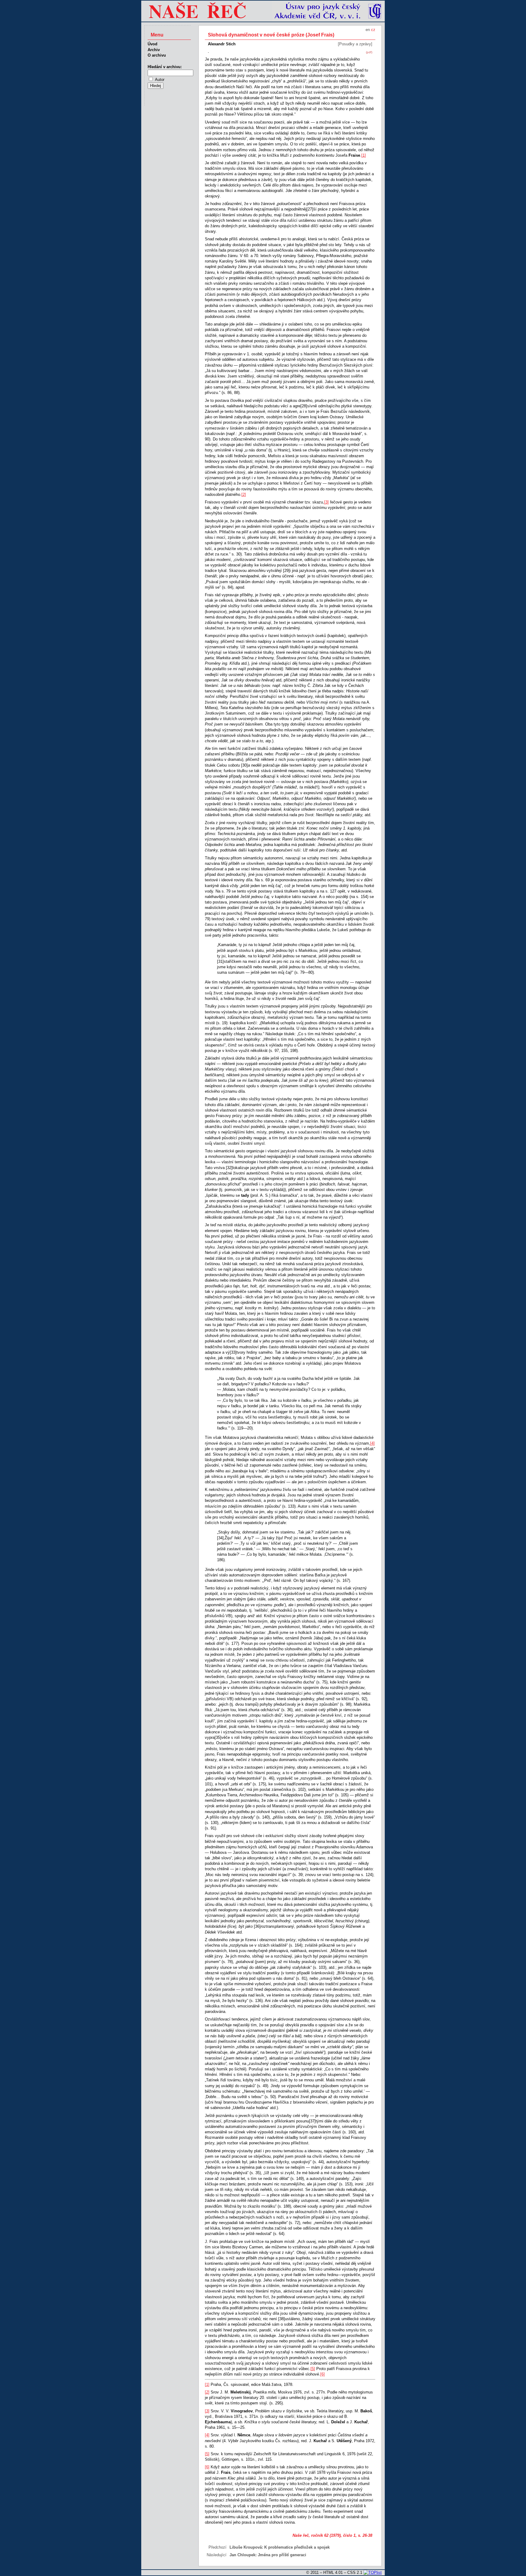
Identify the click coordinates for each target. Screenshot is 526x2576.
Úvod (153, 44)
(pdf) (369, 52)
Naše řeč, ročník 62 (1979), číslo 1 (324, 2535)
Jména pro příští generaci (282, 2555)
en (368, 30)
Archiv (154, 50)
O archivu (157, 55)
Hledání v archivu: (165, 67)
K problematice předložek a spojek (297, 2547)
